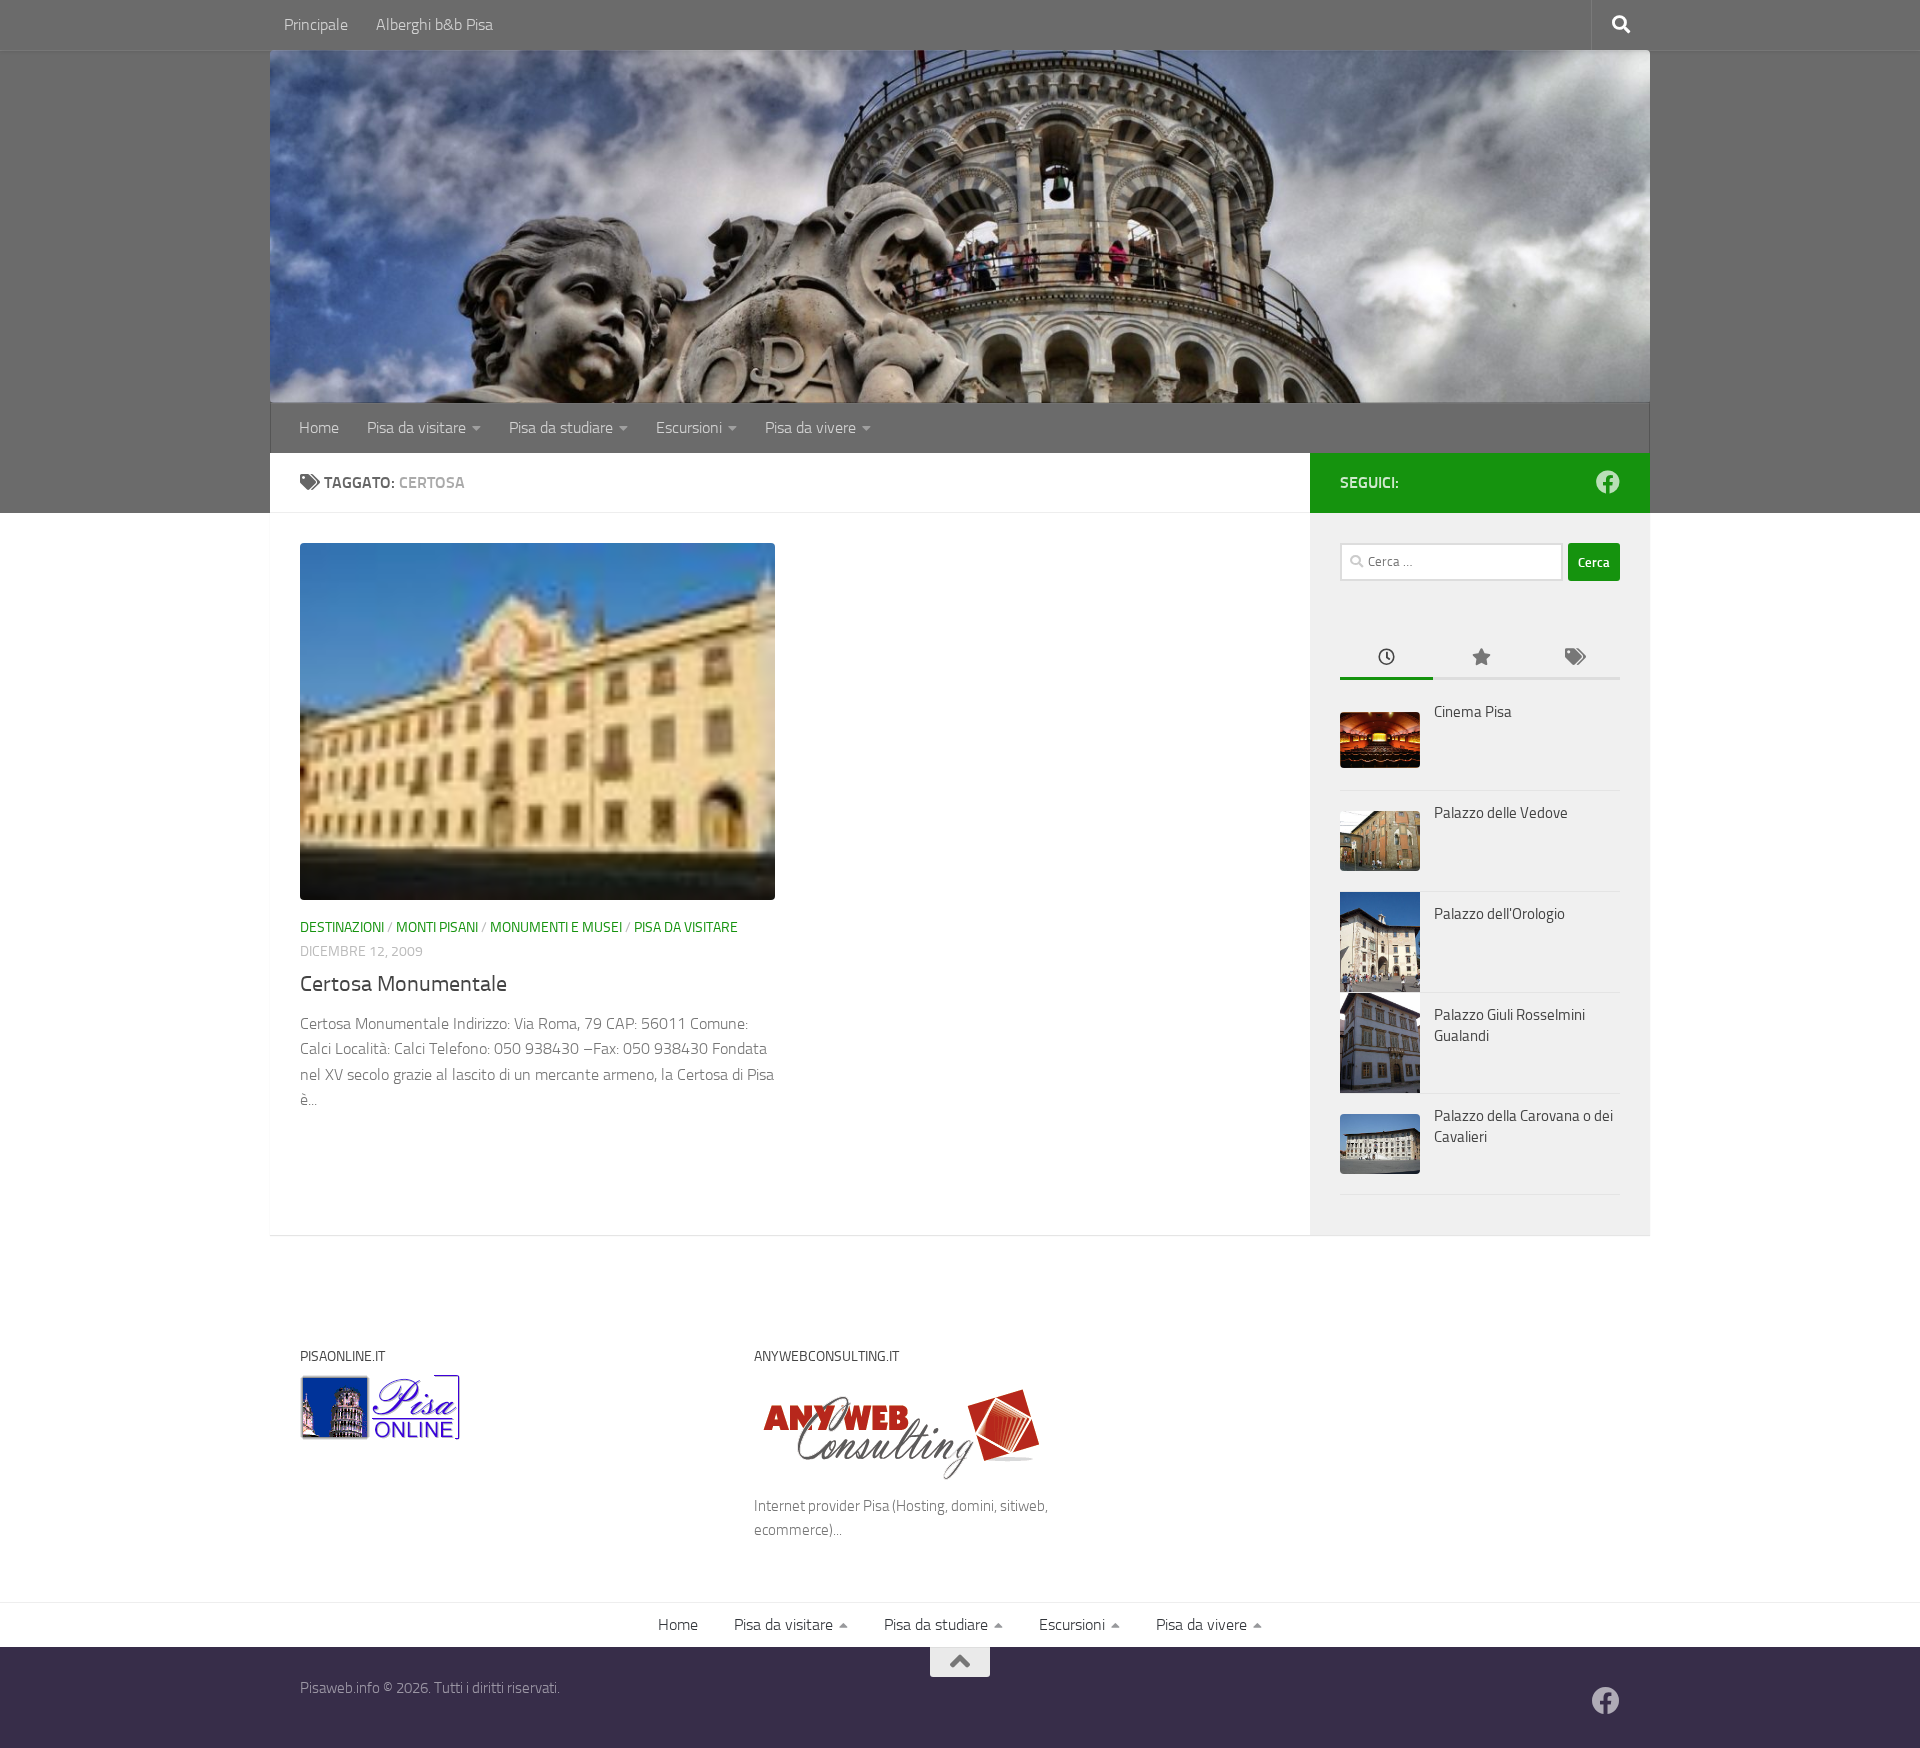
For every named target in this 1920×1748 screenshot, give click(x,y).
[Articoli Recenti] (1386, 658)
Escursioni (689, 427)
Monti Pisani (437, 927)
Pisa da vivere (810, 427)
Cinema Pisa (1473, 712)
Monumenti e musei (556, 927)
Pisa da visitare (416, 427)
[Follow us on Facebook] (1608, 482)
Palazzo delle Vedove (1501, 813)
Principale (316, 24)
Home (319, 427)
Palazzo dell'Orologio (1499, 914)
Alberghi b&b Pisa (434, 24)
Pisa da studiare (561, 427)
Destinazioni (342, 927)
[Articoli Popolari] (1479, 658)
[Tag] (1573, 658)
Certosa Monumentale (403, 984)
